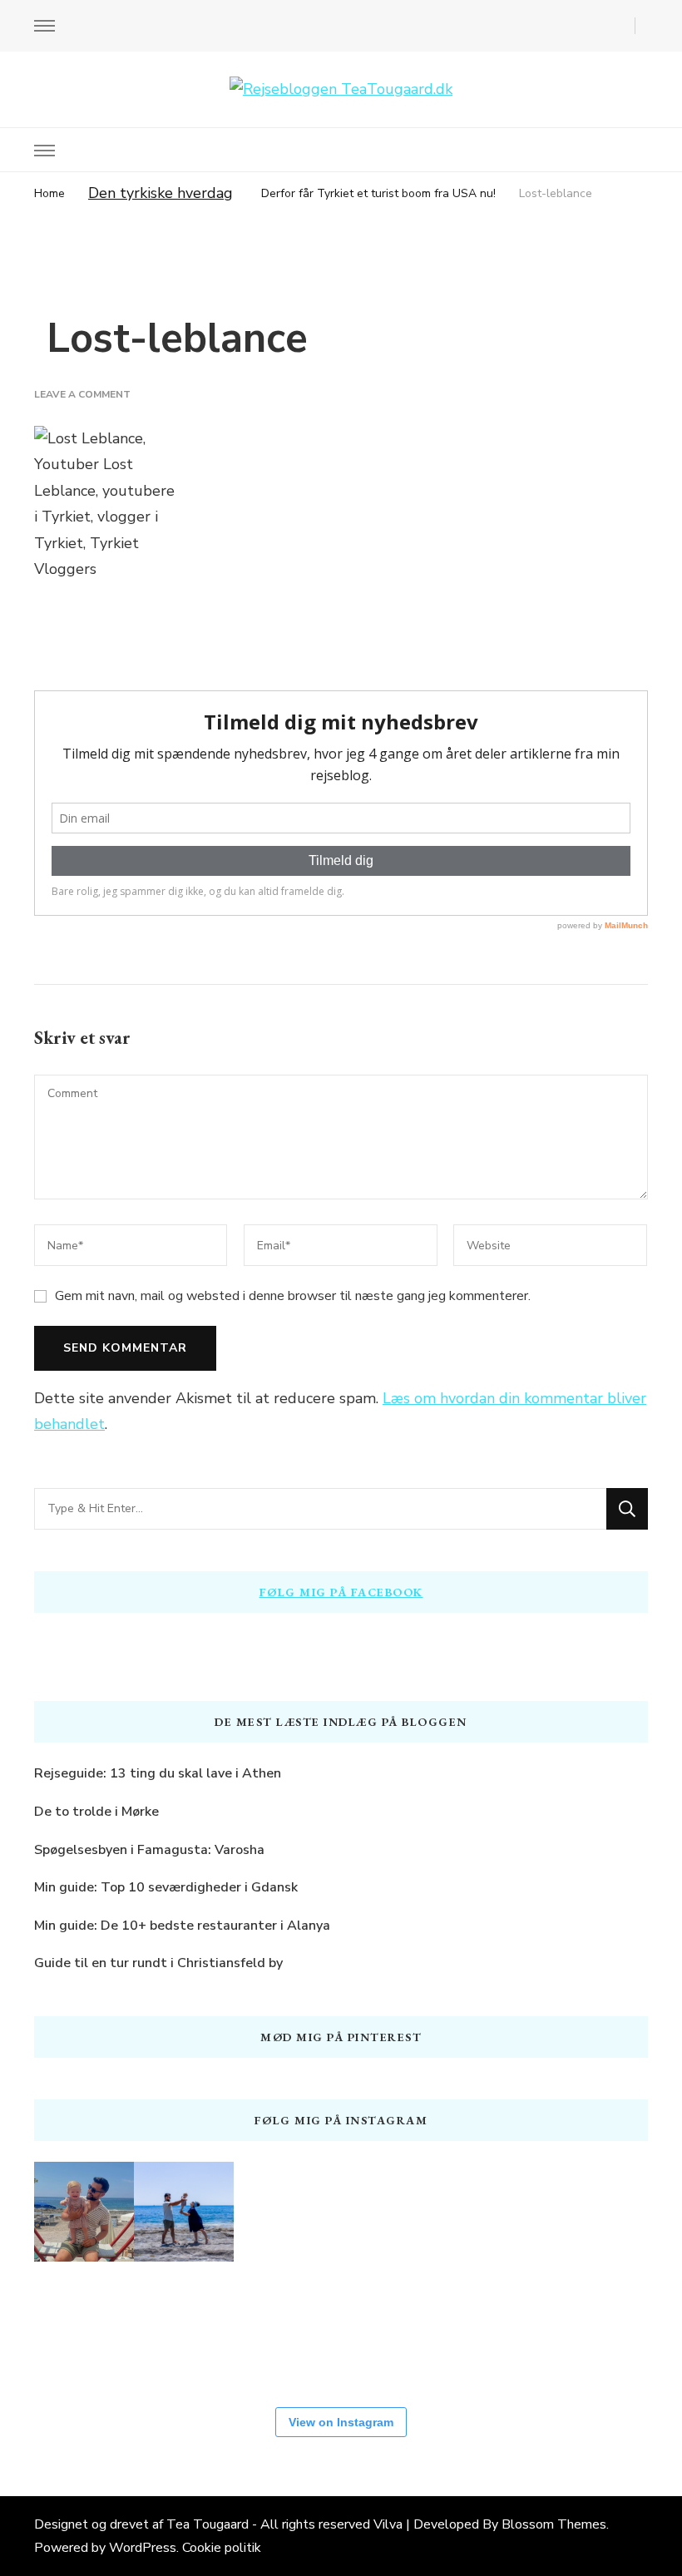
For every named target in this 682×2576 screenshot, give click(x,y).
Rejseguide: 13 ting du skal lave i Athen (158, 1773)
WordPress (143, 2548)
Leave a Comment (82, 394)
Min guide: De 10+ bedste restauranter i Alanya (182, 1926)
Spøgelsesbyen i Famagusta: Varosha (149, 1850)
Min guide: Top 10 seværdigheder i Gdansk (166, 1887)
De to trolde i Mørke (96, 1812)
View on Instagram (341, 2422)
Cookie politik (222, 2548)
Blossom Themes (554, 2524)
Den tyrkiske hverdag (161, 193)
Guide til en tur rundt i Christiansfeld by (158, 1963)
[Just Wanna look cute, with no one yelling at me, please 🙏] (483, 2328)
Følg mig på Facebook (341, 1592)
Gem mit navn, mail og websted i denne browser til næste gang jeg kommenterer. (293, 1296)
